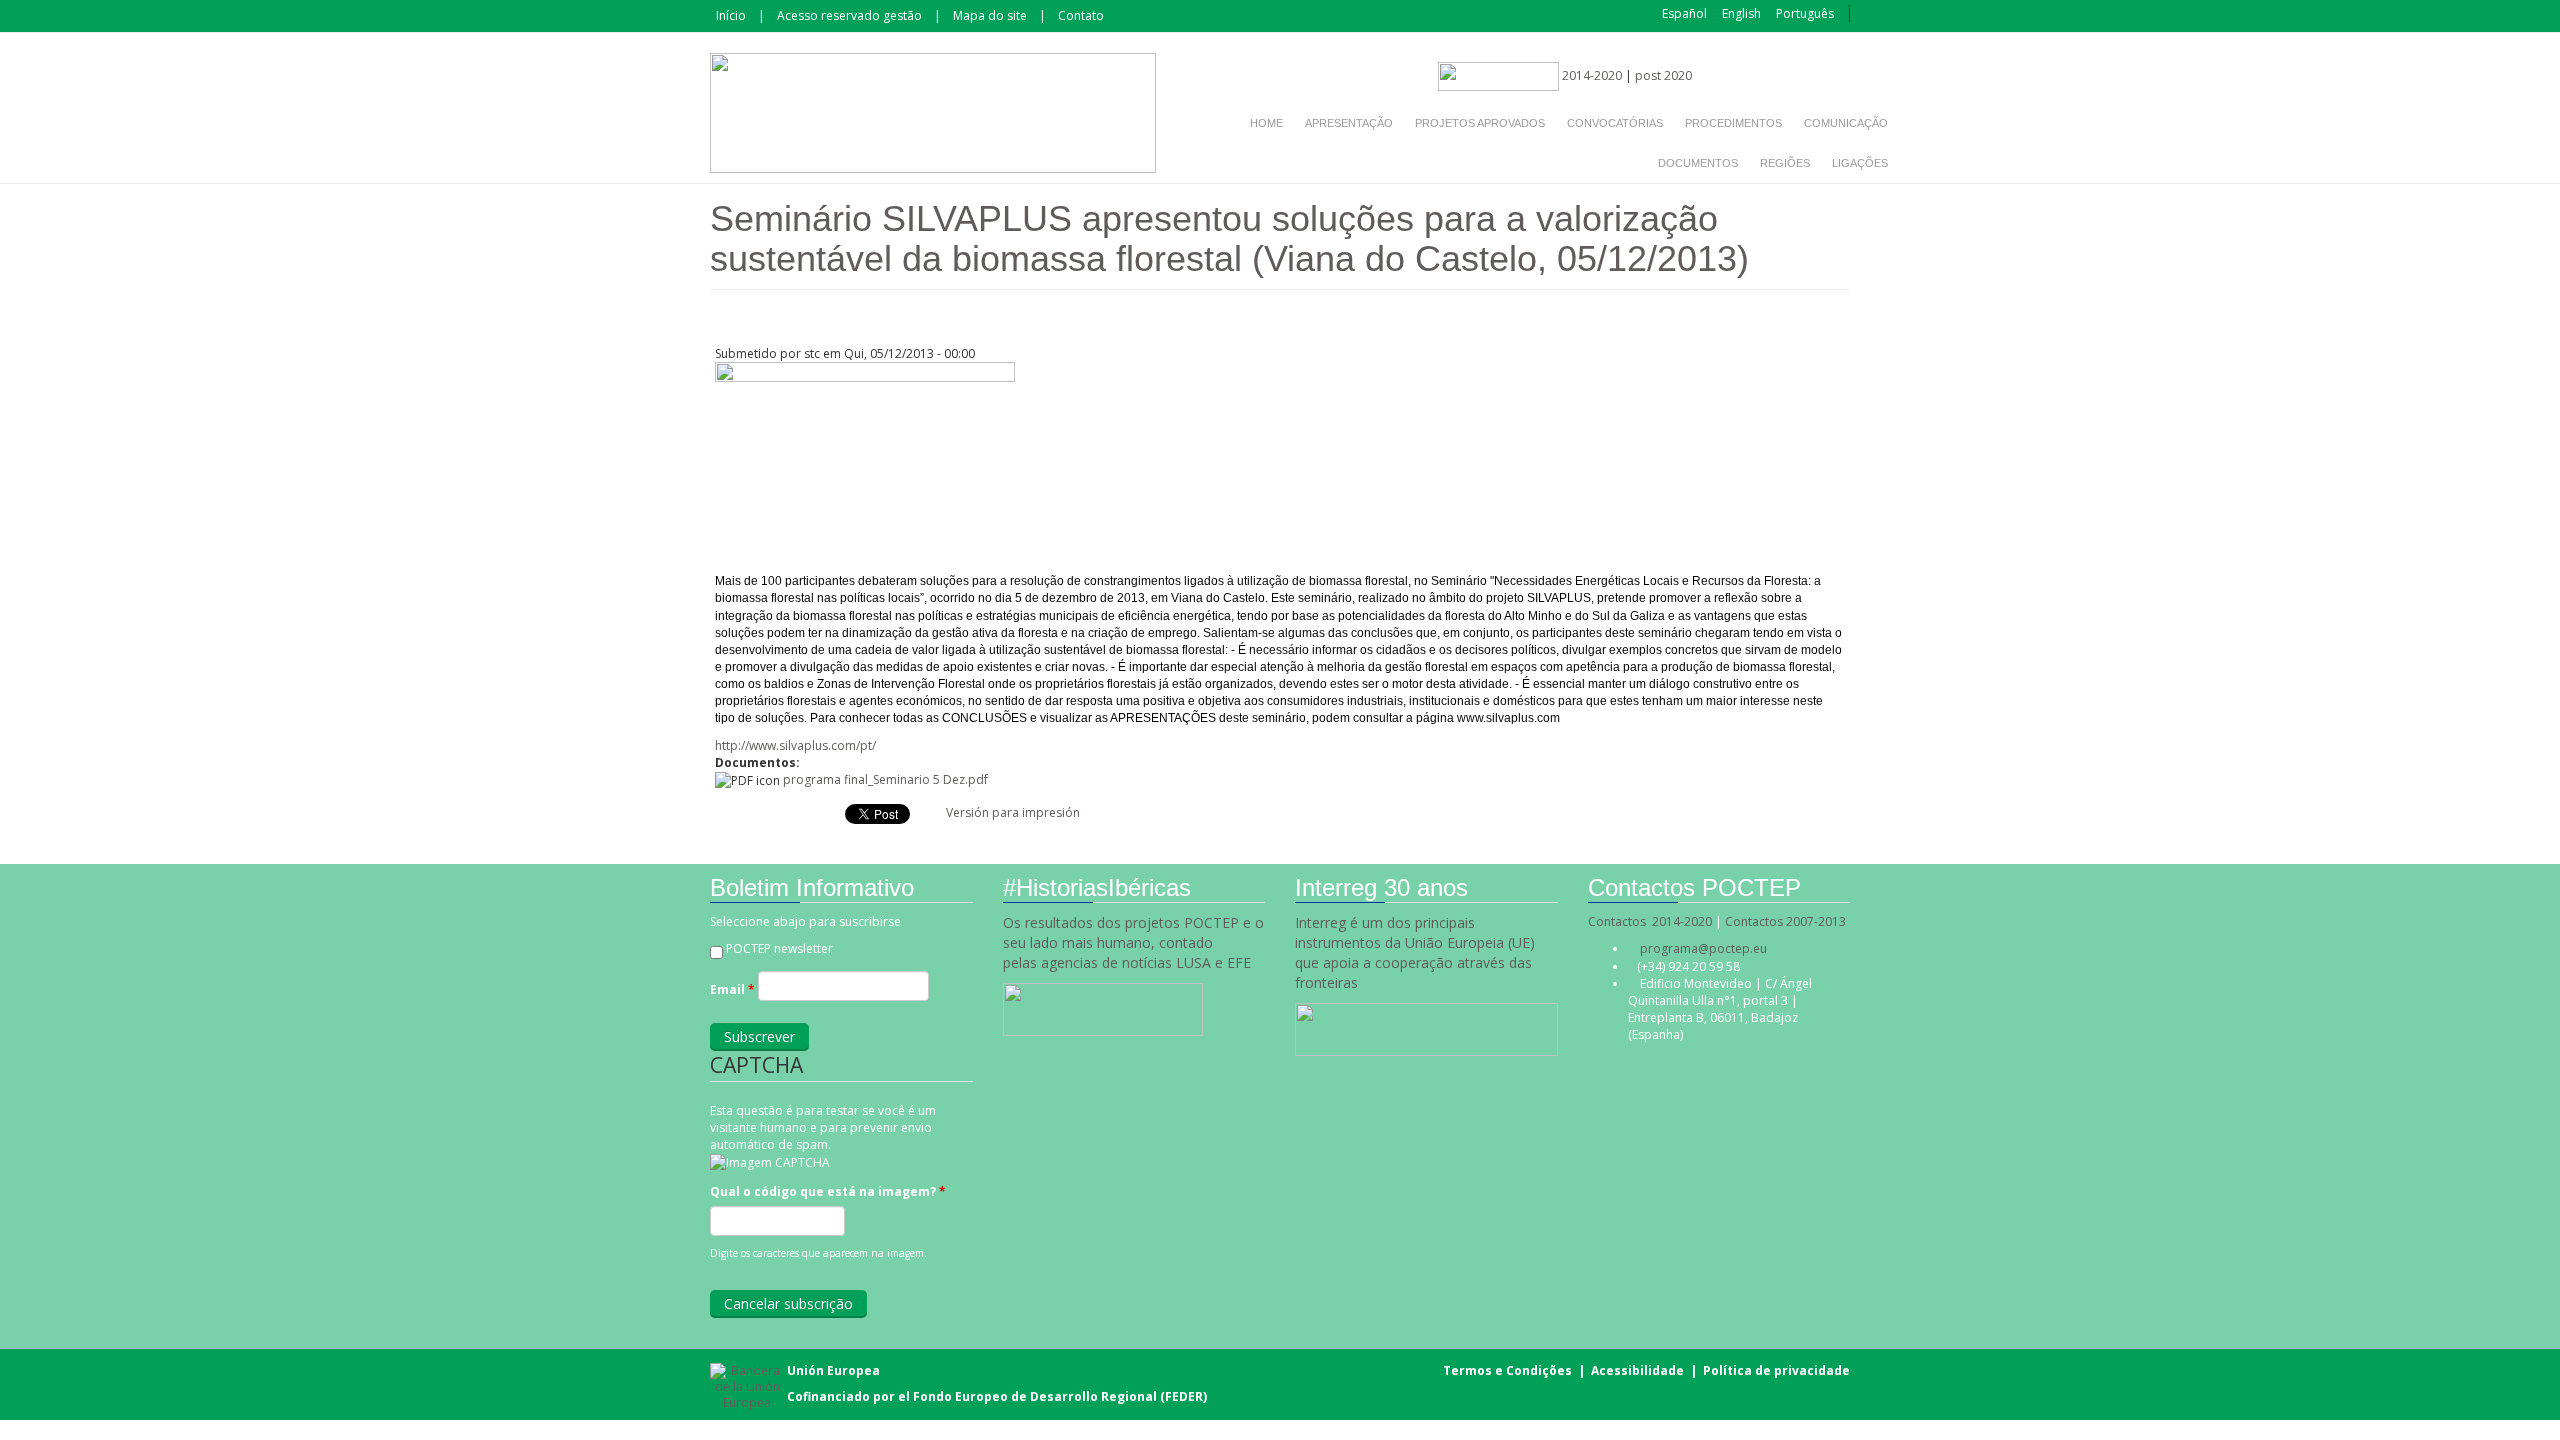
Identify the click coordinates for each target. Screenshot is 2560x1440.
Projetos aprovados (1480, 123)
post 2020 (1663, 75)
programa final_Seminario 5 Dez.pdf (885, 779)
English (1741, 13)
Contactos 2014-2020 (1650, 921)
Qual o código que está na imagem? (828, 1191)
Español (1684, 13)
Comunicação (1846, 123)
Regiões (1785, 163)
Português (1805, 13)
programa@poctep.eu (1703, 948)
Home (1266, 123)
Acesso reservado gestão (849, 15)
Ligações (1860, 163)
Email (732, 989)
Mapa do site (990, 15)
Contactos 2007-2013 (1785, 921)
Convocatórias (1615, 123)
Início (731, 15)
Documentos (1698, 163)
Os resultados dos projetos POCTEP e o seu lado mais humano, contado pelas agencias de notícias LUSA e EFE (1133, 942)
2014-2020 (1590, 75)
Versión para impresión (1013, 812)
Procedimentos (1733, 123)
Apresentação (1349, 123)
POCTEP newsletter (779, 948)
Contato (1081, 15)
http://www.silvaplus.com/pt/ (795, 745)
